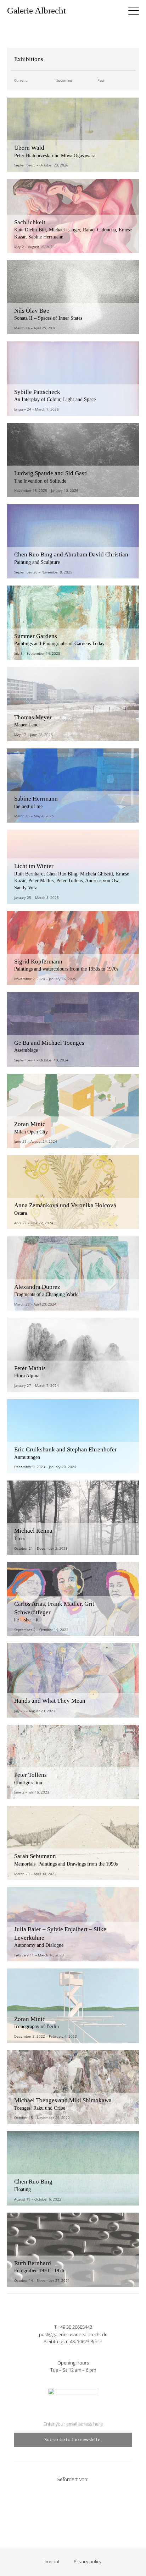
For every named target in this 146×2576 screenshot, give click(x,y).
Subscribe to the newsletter (73, 2440)
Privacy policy (88, 2562)
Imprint (52, 2562)
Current (20, 80)
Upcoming (64, 80)
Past (101, 80)
